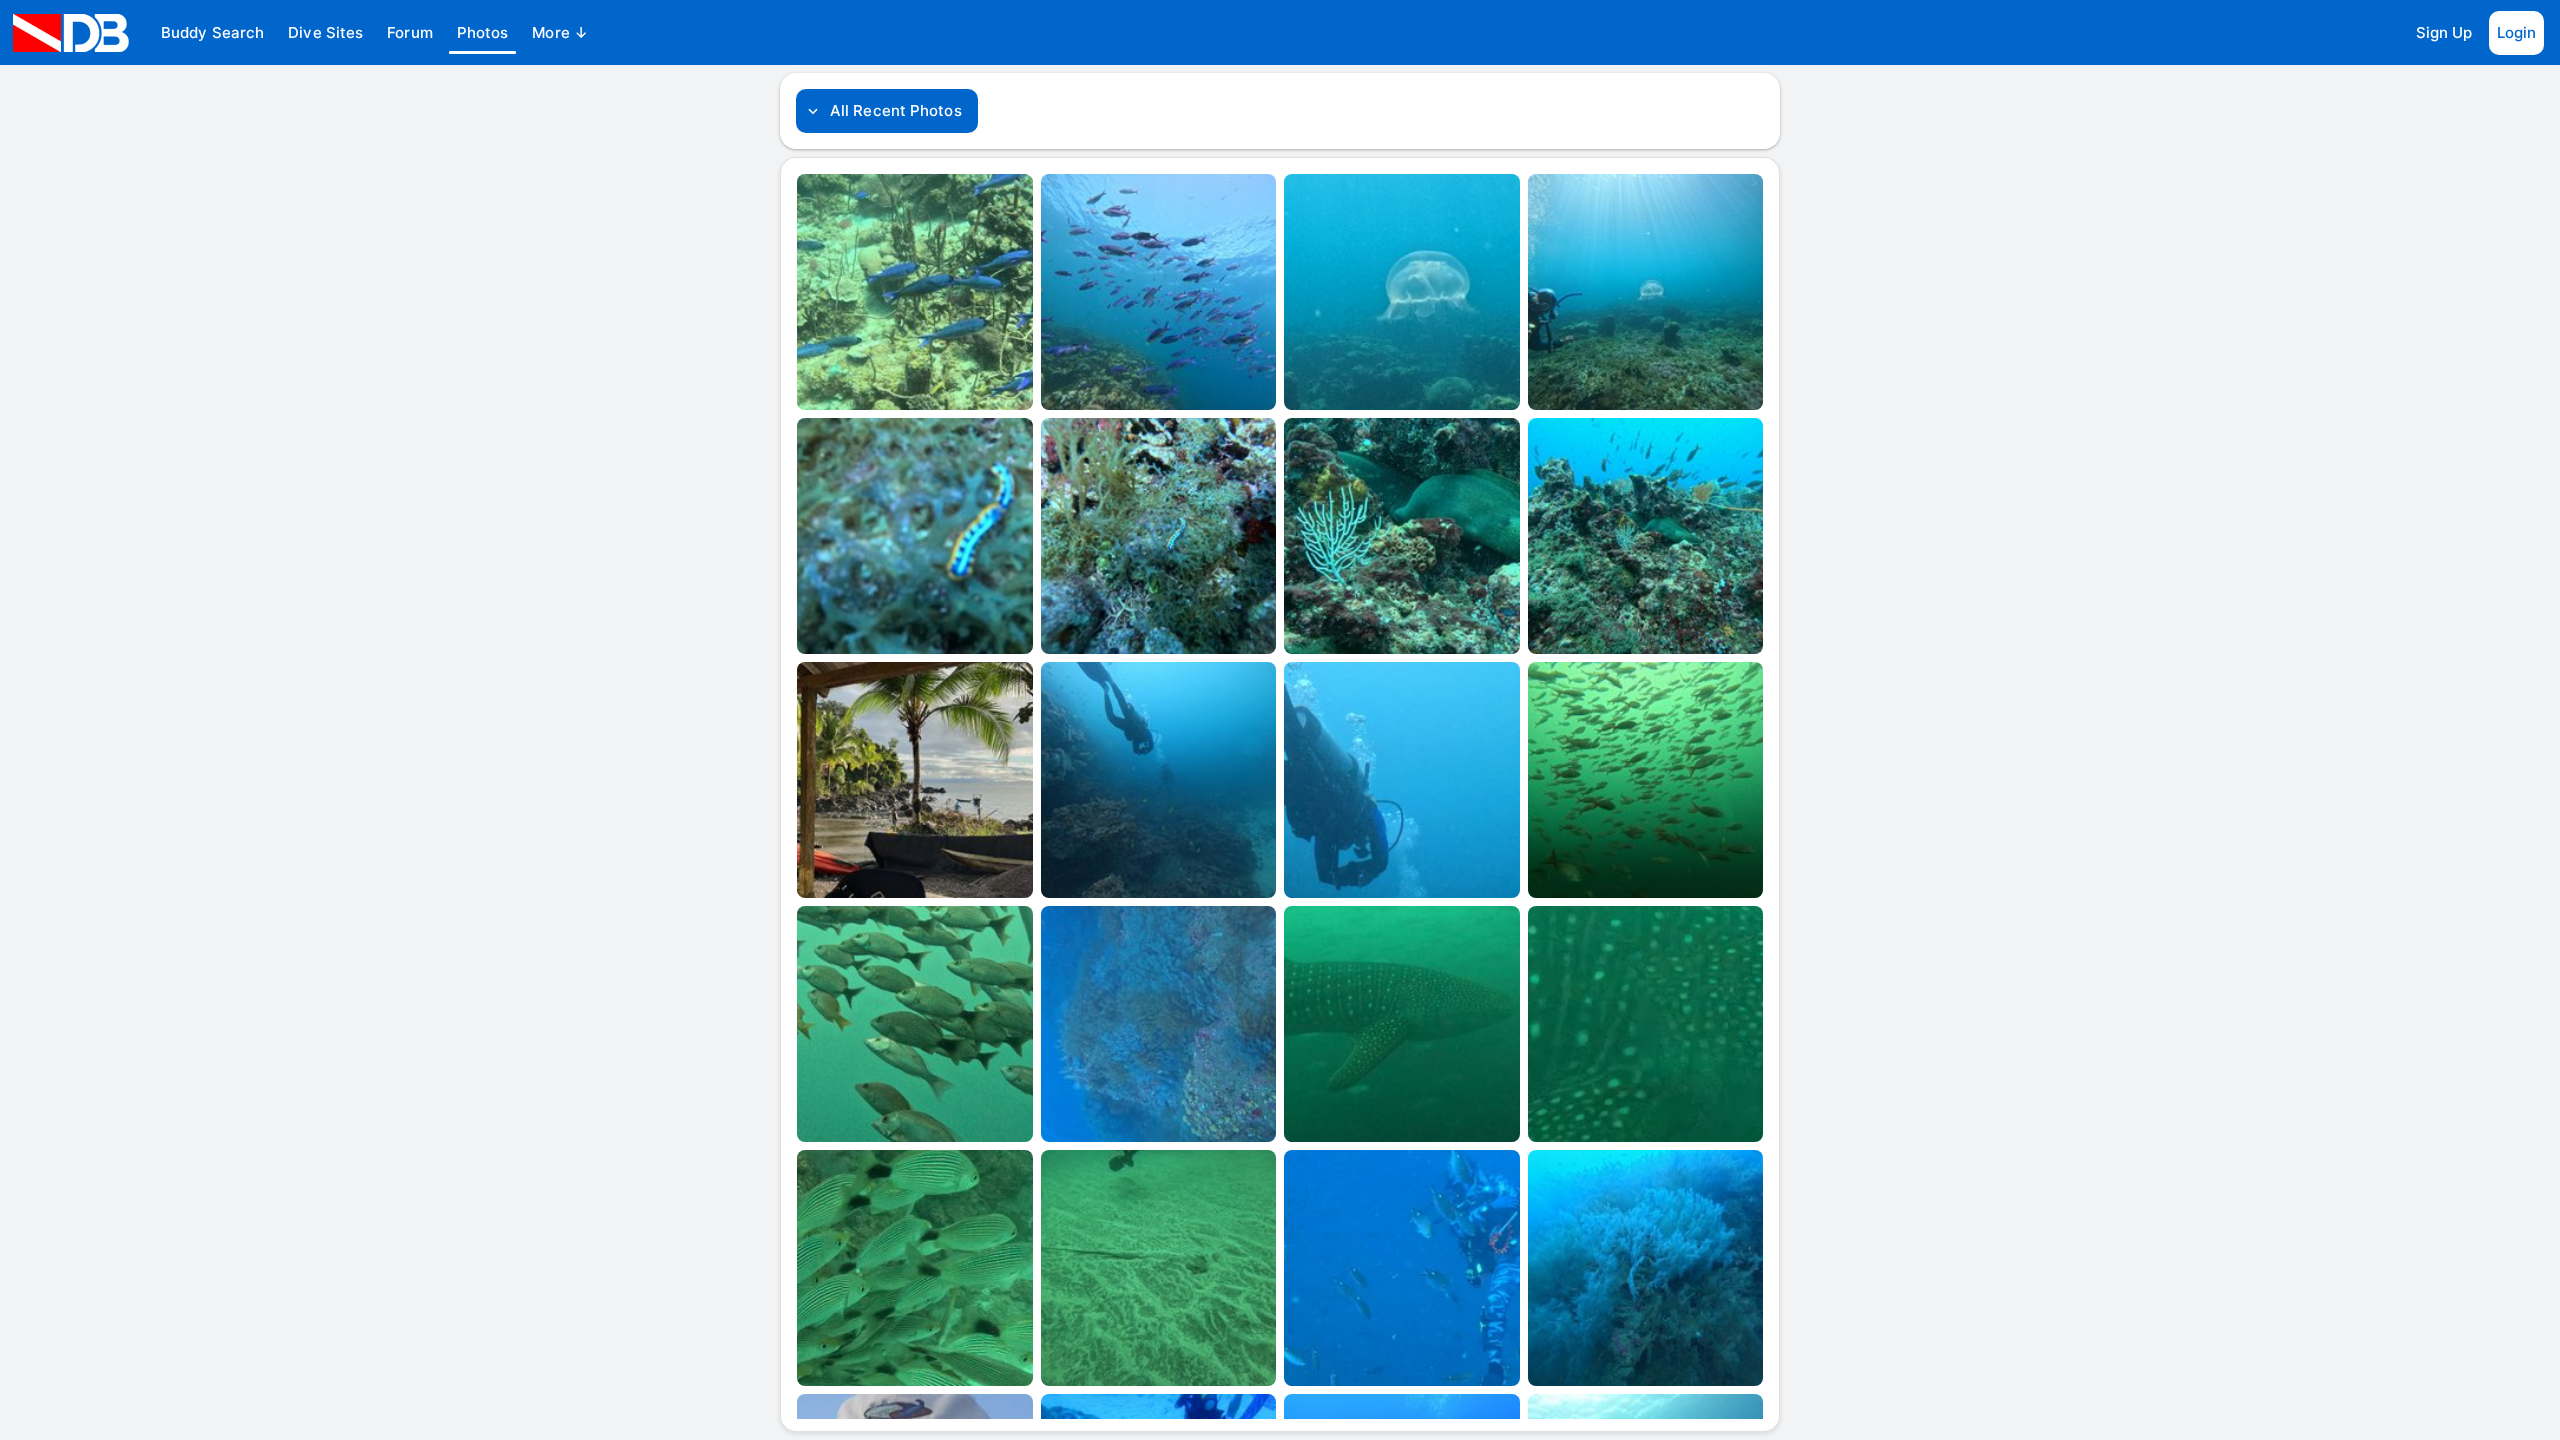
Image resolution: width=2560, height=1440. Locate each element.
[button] (212, 33)
